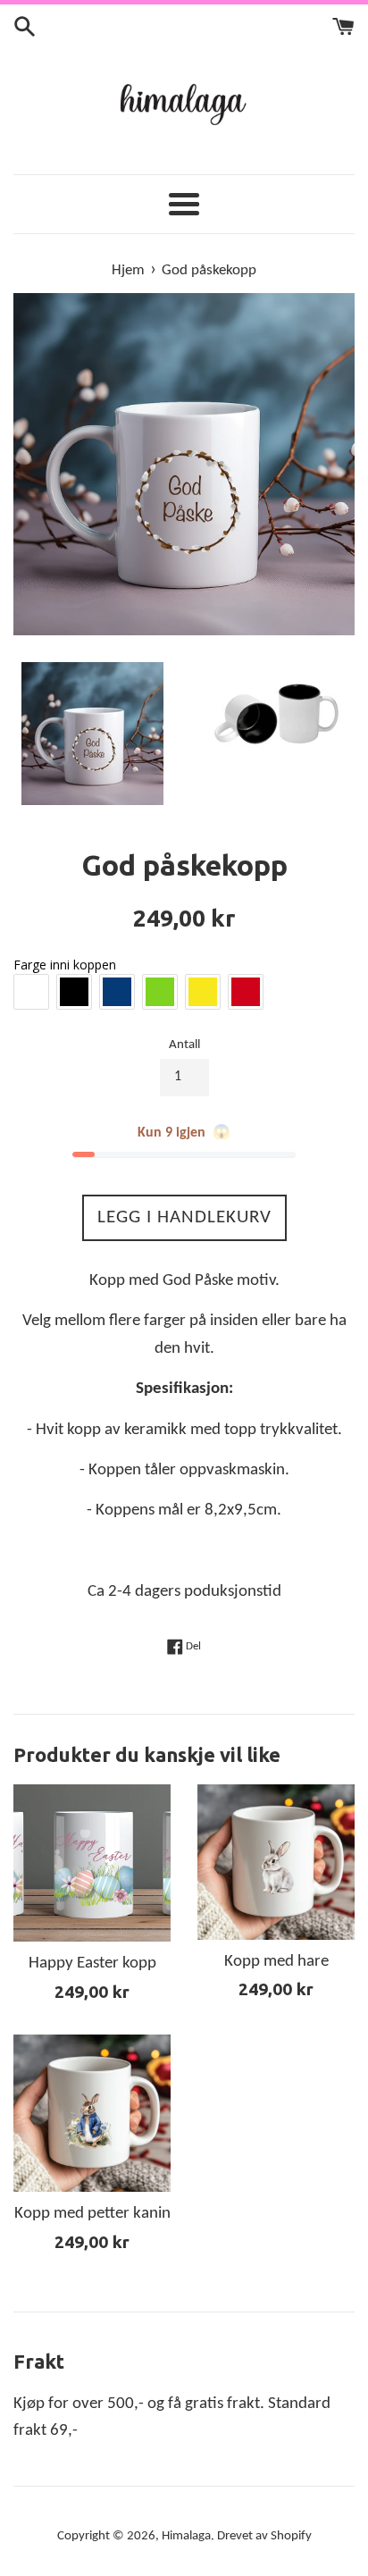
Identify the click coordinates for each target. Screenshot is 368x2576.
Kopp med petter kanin (92, 2214)
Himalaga (186, 2536)
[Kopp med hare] (276, 1862)
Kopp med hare (276, 1962)
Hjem (128, 270)
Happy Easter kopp (92, 1963)
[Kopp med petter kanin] (92, 2113)
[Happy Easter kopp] (92, 1863)
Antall (184, 1045)
